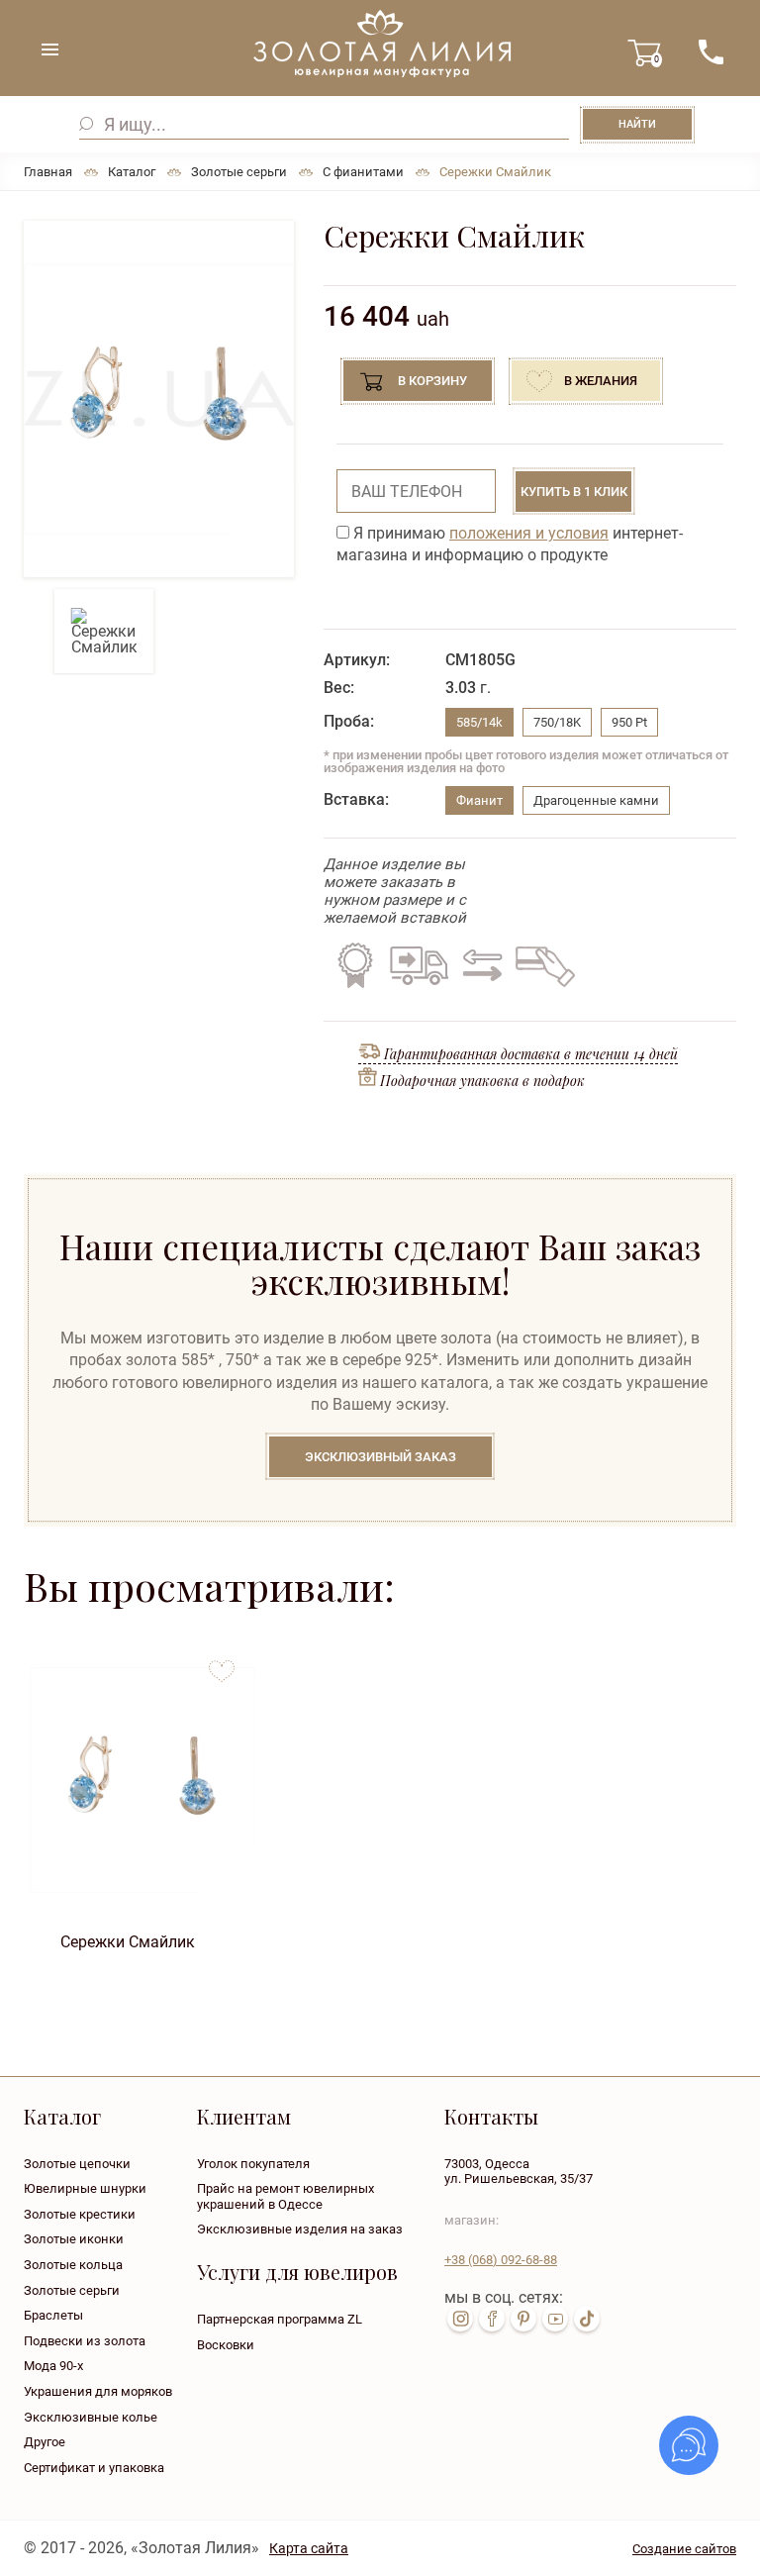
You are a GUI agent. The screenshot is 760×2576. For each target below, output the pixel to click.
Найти (637, 124)
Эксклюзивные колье (91, 2417)
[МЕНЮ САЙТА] (49, 50)
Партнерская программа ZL (280, 2319)
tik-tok (587, 2319)
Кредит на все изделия (544, 965)
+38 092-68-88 (501, 2260)
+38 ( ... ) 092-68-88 (711, 52)
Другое (45, 2442)
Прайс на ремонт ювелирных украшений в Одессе (285, 2196)
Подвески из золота (85, 2341)
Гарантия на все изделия (355, 965)
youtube (555, 2319)
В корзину (432, 381)
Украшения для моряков (98, 2391)
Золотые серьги (72, 2290)
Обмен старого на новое (479, 965)
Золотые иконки (74, 2239)
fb (492, 2319)
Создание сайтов (684, 2549)
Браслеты (53, 2315)
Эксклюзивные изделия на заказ (300, 2229)
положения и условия (529, 533)
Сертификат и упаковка (94, 2468)
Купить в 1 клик (574, 492)
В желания (601, 381)
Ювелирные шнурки (85, 2188)
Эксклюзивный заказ (380, 1457)
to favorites (222, 1664)
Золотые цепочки (77, 2164)
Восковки (226, 2345)
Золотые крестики (80, 2214)
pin (523, 2319)
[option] (159, 399)
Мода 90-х (53, 2366)
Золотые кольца (73, 2265)
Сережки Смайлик (128, 1942)
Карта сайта (309, 2548)
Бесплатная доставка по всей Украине (419, 965)
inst (460, 2319)
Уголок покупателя (253, 2164)
